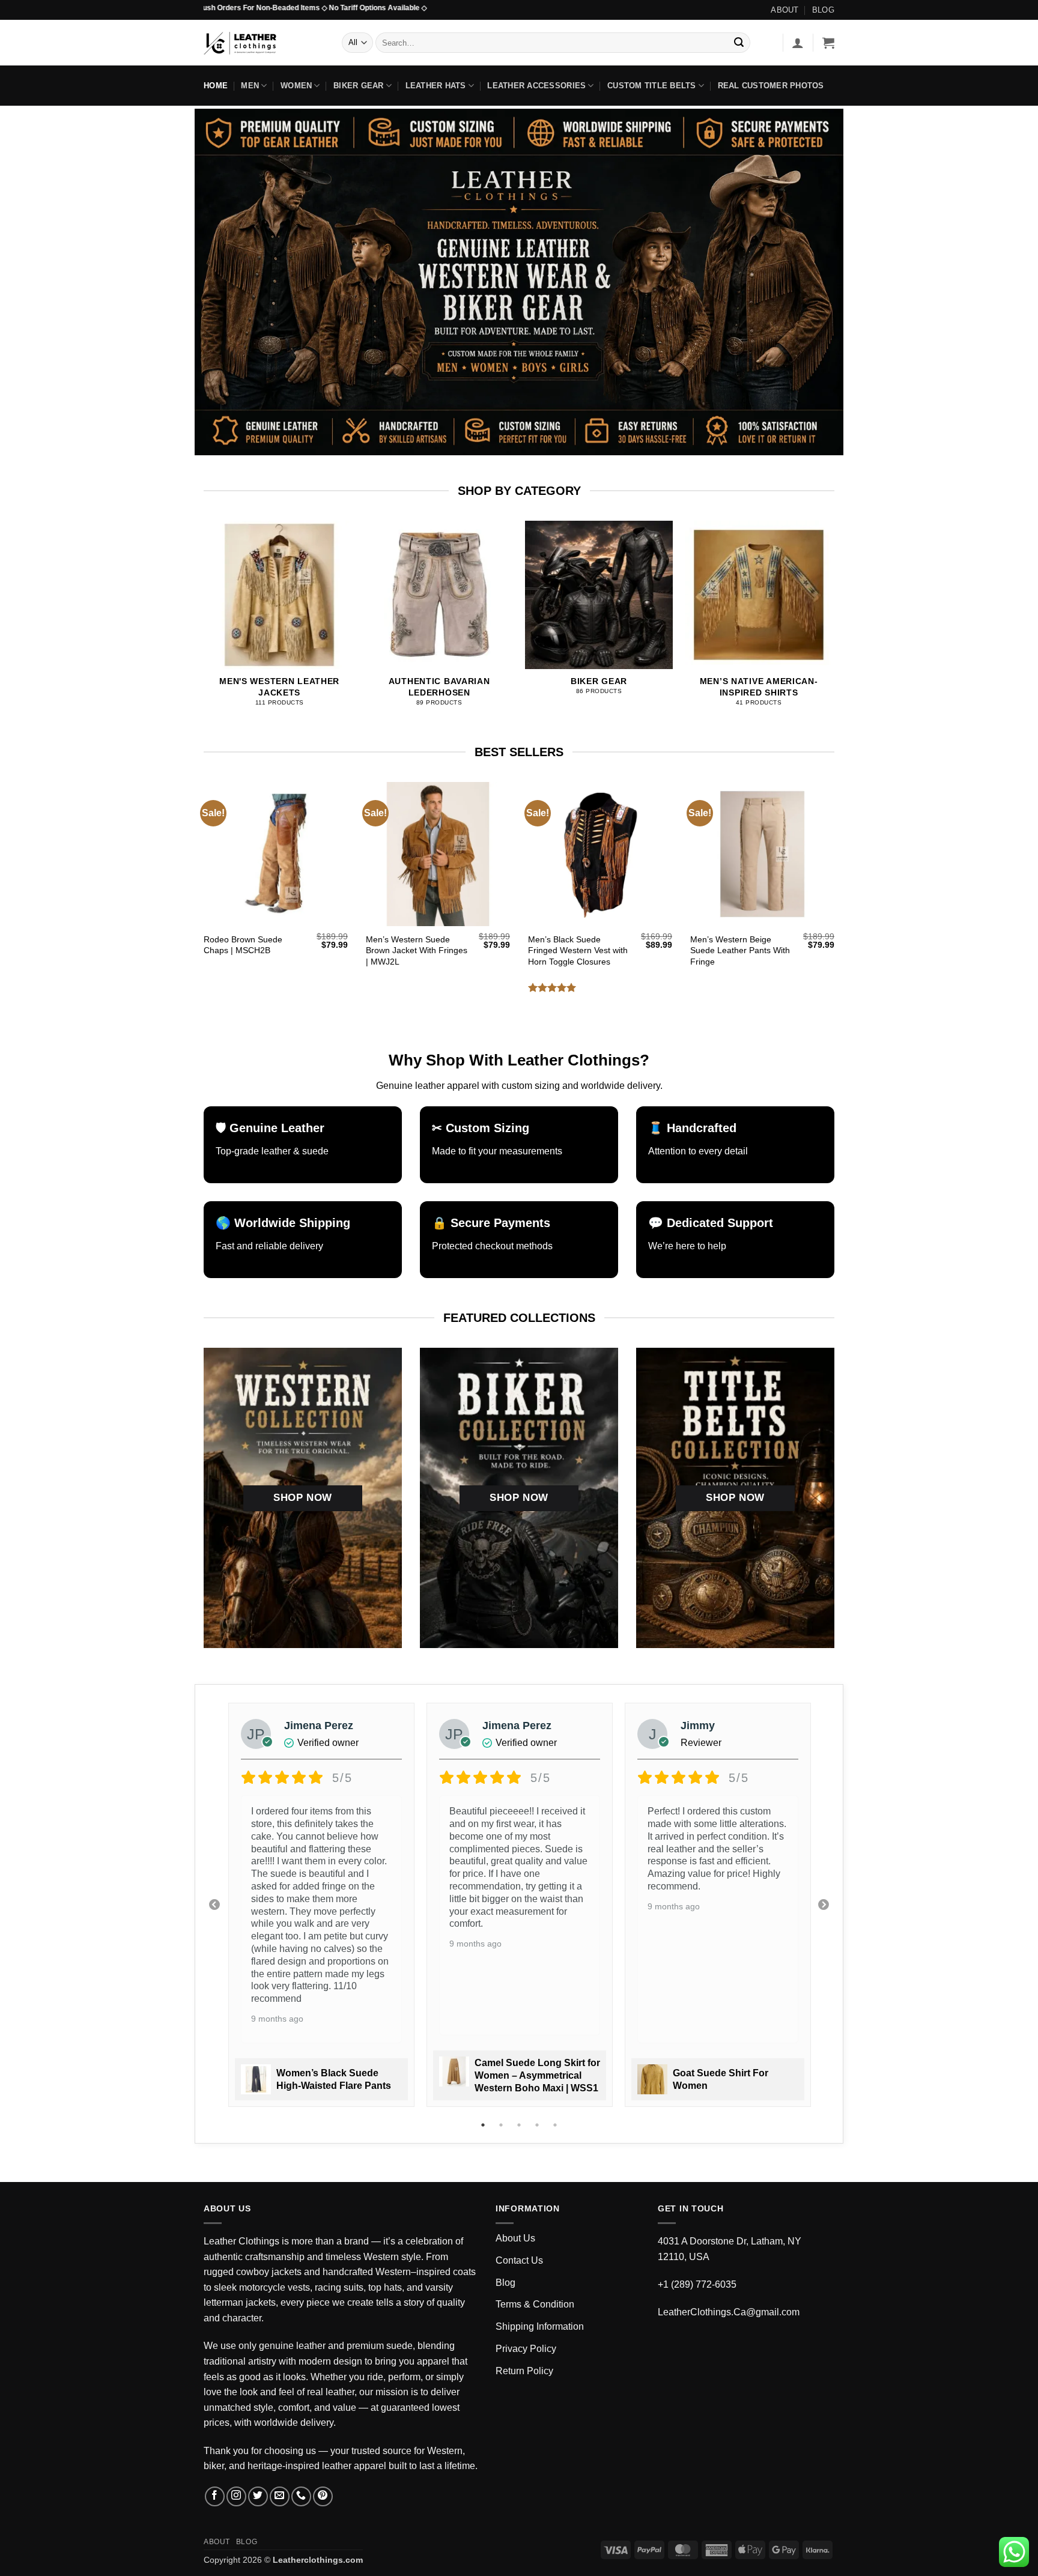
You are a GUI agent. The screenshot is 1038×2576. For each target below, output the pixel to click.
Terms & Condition (535, 2304)
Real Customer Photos (771, 86)
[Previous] (227, 599)
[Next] (811, 599)
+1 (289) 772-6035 (697, 2284)
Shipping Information (540, 2326)
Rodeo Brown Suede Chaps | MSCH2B (243, 945)
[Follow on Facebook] (215, 2496)
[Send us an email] (280, 2496)
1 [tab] (484, 2125)
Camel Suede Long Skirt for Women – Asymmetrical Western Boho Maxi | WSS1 (537, 2075)
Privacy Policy (526, 2349)
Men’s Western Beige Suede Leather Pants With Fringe (740, 950)
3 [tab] (520, 2125)
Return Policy (524, 2371)
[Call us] (301, 2496)
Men (250, 86)
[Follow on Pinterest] (323, 2496)
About (785, 10)
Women (296, 86)
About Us (515, 2238)
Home (216, 86)
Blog (823, 10)
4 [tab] (538, 2125)
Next (824, 1905)
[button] (798, 43)
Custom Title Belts (652, 86)
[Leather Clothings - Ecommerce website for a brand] (264, 43)
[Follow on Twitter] (258, 2496)
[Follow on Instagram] (236, 2496)
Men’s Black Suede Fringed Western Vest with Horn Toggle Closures (578, 950)
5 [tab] (556, 2125)
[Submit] (739, 43)
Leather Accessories (536, 86)
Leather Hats (436, 86)
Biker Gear (359, 86)
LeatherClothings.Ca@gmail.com (729, 2312)
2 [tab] (502, 2125)
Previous (214, 1905)
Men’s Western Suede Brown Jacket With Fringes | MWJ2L (417, 950)
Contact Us (519, 2260)
